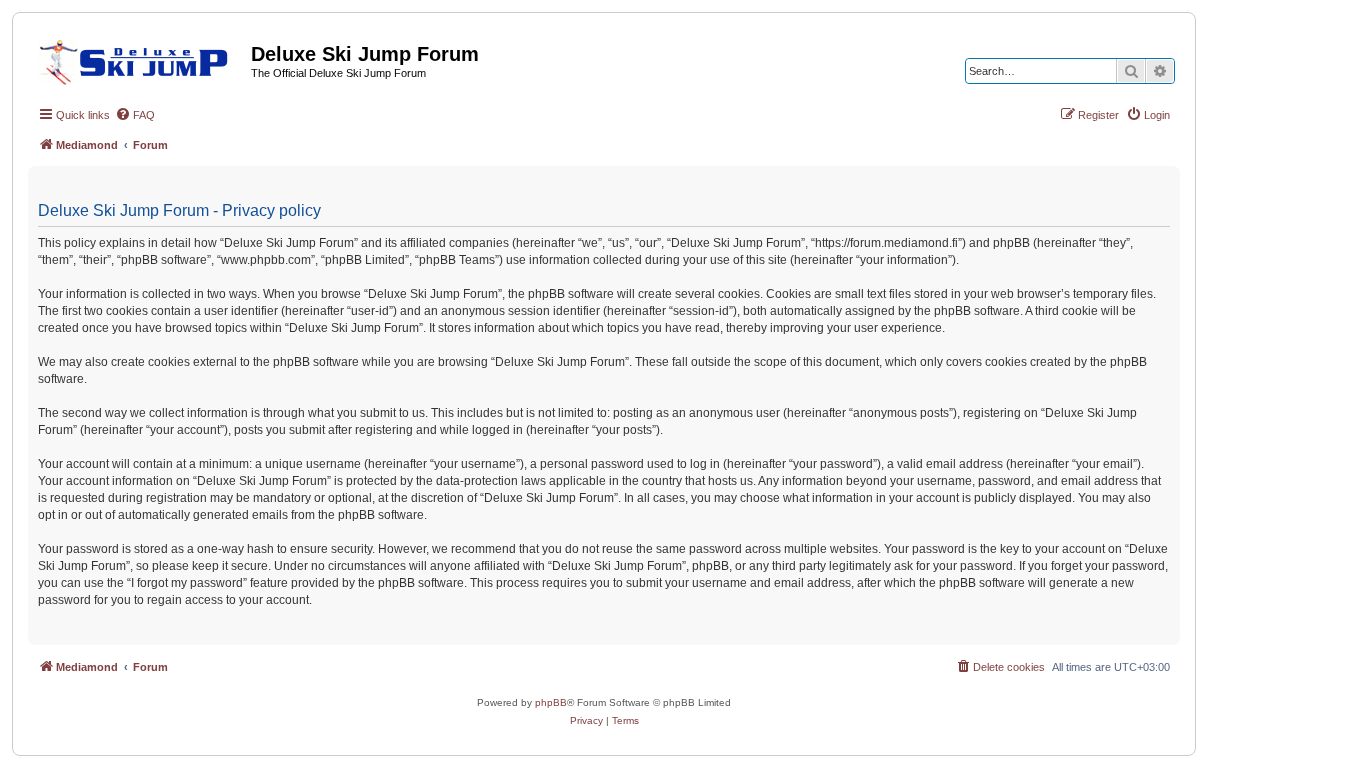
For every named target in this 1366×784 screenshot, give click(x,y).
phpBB (551, 702)
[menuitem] (135, 115)
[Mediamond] (139, 59)
